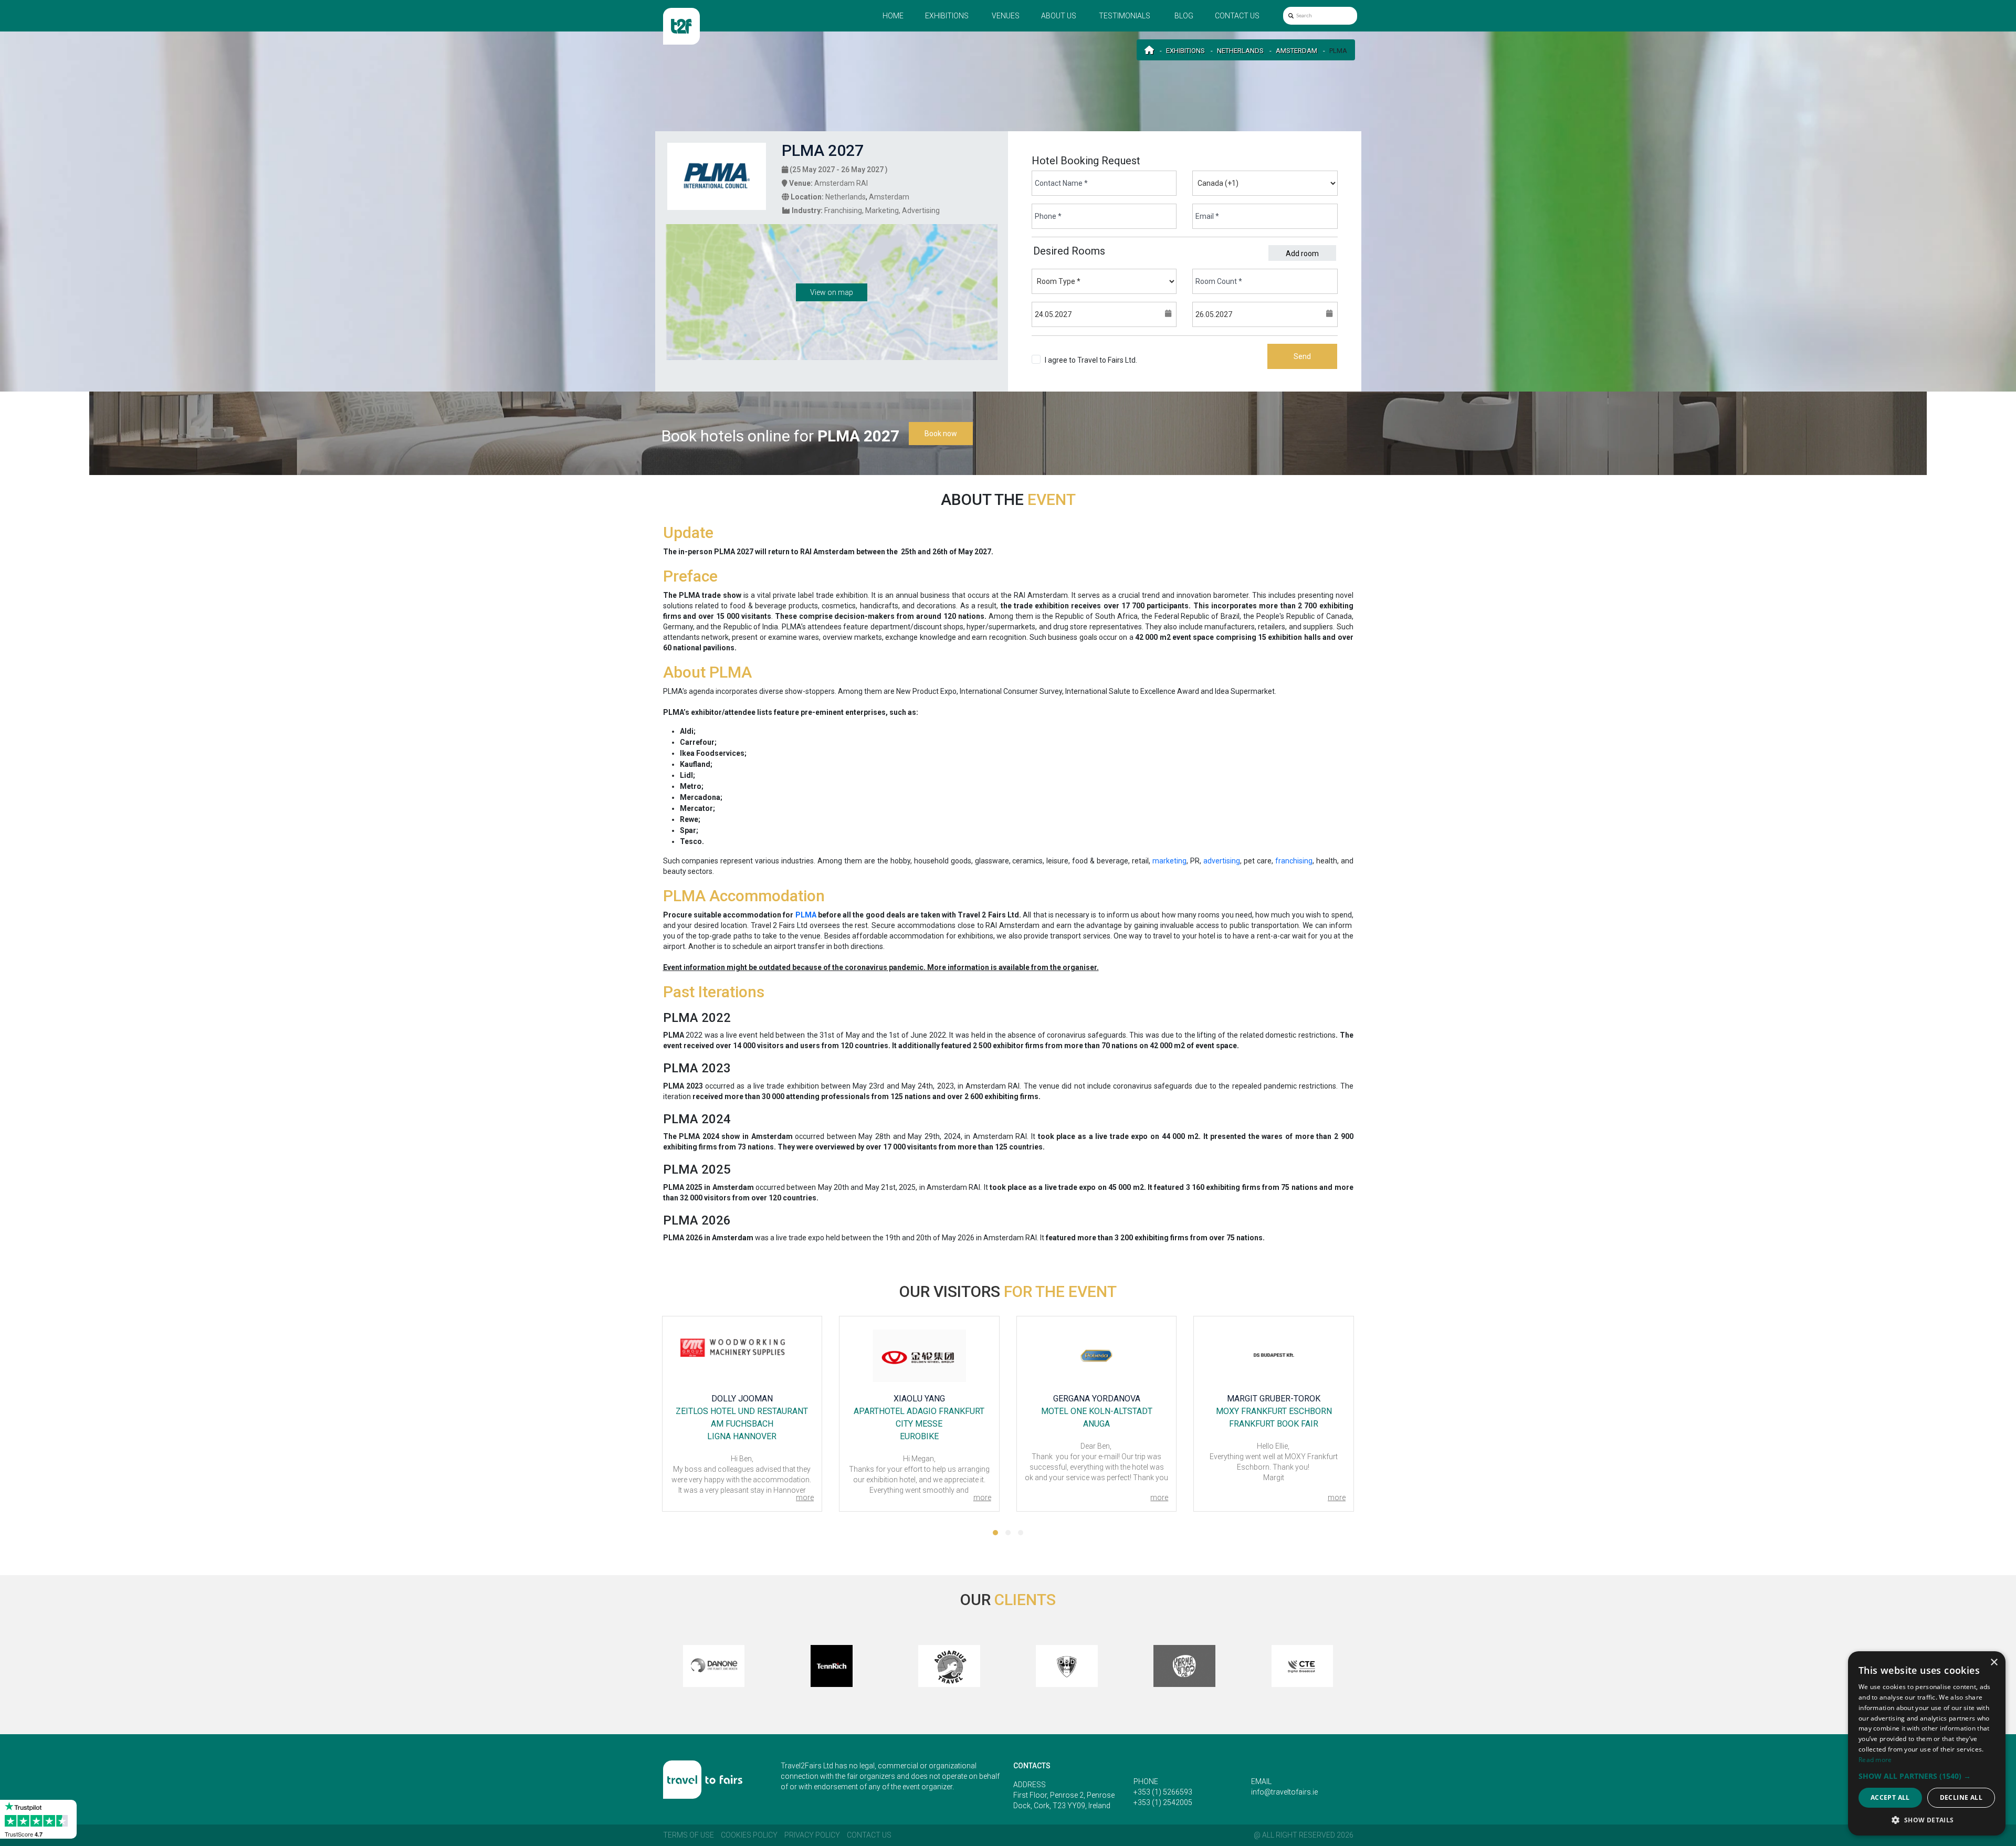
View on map (832, 292)
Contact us (1237, 16)
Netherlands (1240, 51)
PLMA (806, 915)
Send (1302, 356)
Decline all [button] (1961, 1797)
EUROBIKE (742, 1436)
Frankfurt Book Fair (1097, 1424)
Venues (1006, 16)
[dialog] (1927, 1743)
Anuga (920, 1424)
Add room (1302, 254)
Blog (1184, 16)
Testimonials (1125, 16)
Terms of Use (689, 1835)
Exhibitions (947, 16)
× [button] (1994, 1663)
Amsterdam (1296, 51)
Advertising (921, 210)
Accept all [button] (1890, 1797)
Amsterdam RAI (841, 183)
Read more (1875, 1760)
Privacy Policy (812, 1835)
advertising (1222, 861)
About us (1059, 16)
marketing (1169, 861)
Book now (941, 434)
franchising (1294, 861)
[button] (995, 1533)
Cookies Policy (749, 1835)
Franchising (843, 210)
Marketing (882, 210)
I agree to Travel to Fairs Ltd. (1091, 365)
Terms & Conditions (1077, 371)
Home (893, 16)
